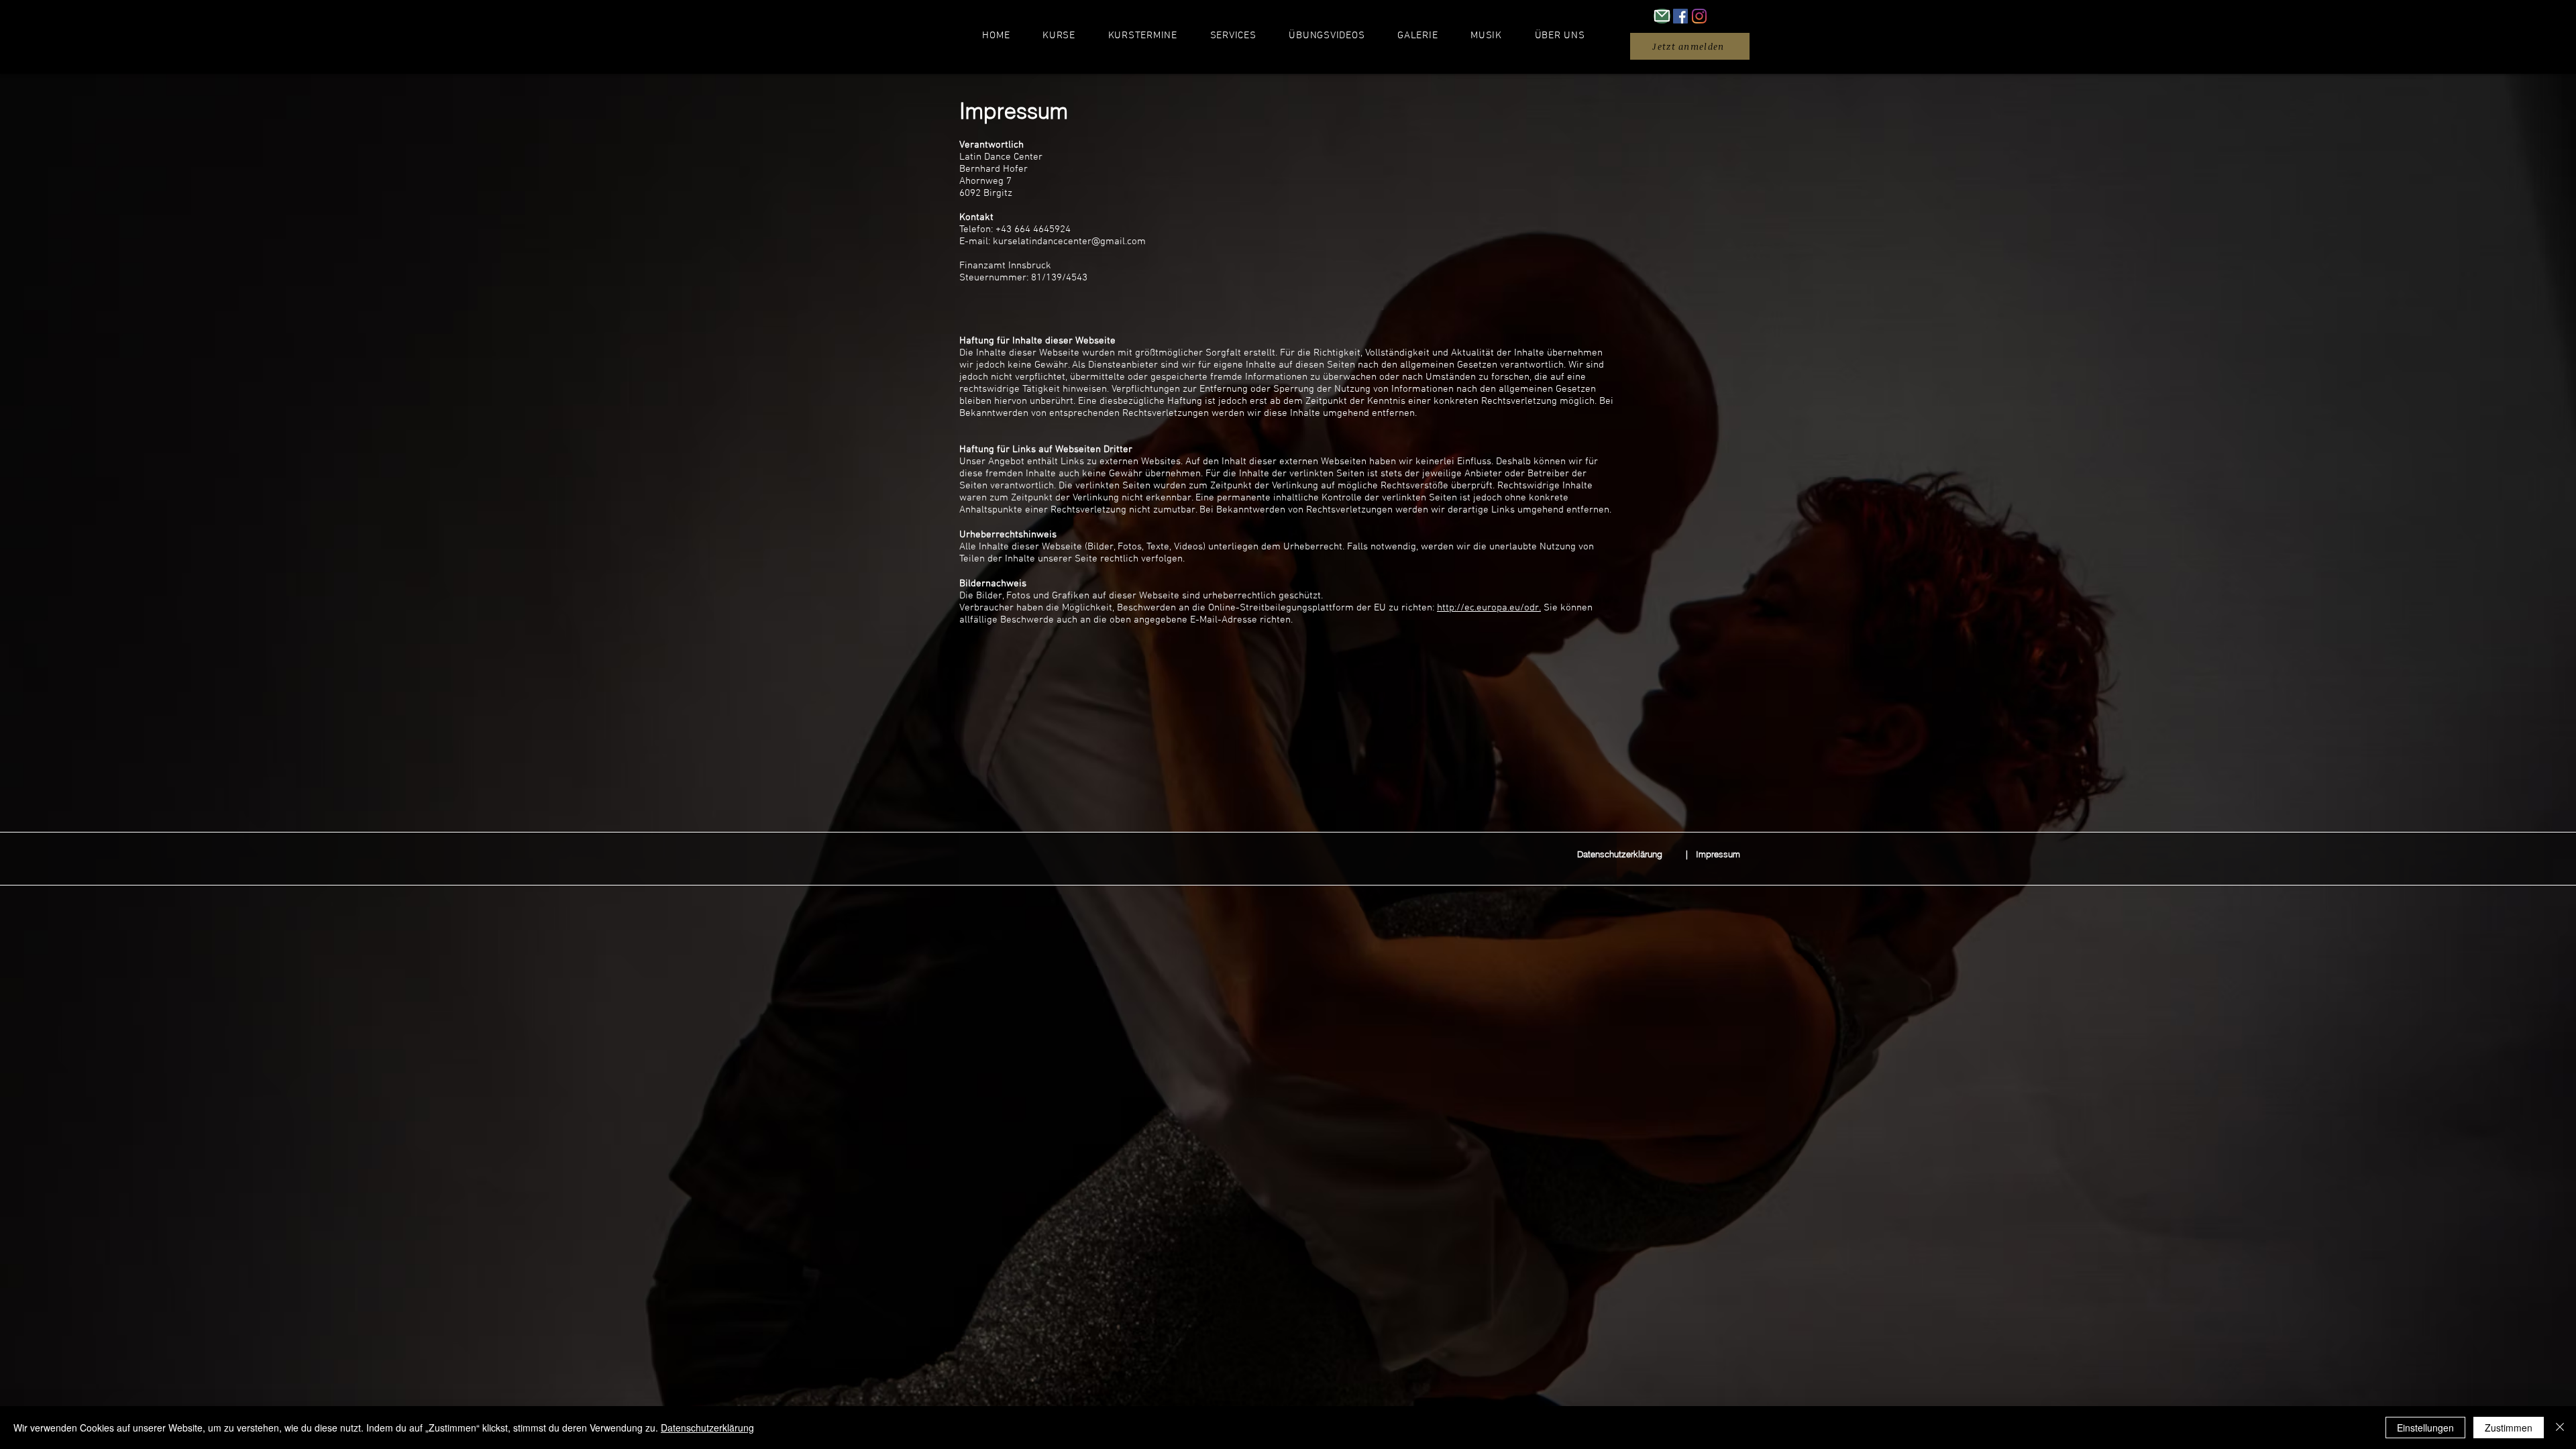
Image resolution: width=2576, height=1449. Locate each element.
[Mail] (1662, 16)
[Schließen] (2560, 1428)
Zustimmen (2509, 1428)
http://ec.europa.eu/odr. (1489, 608)
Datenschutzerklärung (707, 1428)
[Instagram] (1699, 16)
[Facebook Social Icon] (1680, 16)
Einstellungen (2425, 1428)
